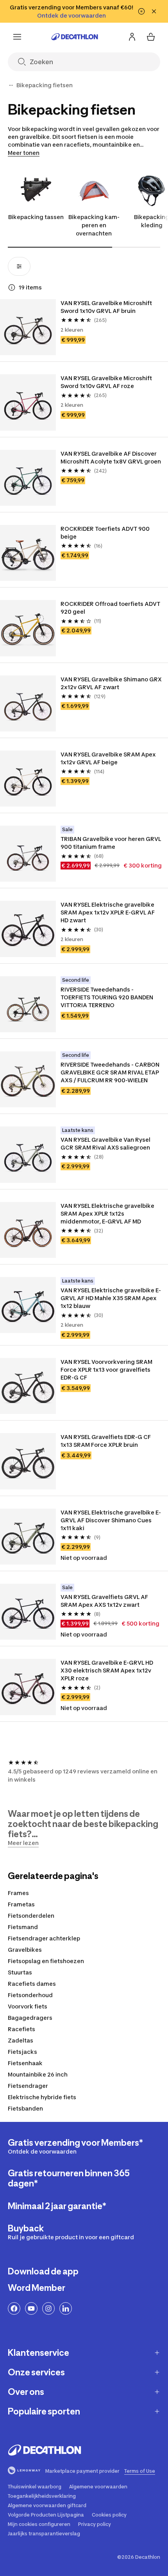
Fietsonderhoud (30, 1995)
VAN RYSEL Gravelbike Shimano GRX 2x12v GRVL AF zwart (112, 683)
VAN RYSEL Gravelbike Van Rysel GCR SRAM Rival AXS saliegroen (106, 1143)
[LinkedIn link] (66, 2308)
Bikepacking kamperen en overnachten (94, 225)
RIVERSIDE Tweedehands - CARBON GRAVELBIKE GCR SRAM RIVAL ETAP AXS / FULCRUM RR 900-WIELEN (111, 1072)
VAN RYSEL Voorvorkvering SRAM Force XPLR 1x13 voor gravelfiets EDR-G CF (107, 1370)
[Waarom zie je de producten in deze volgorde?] (12, 287)
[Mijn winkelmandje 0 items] (151, 37)
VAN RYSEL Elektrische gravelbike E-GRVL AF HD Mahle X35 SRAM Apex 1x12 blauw (111, 1298)
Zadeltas (21, 2040)
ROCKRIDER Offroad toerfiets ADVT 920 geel (111, 608)
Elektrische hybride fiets (42, 2097)
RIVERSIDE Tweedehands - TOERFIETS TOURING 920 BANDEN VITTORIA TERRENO (107, 997)
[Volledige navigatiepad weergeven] (11, 85)
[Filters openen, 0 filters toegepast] (19, 266)
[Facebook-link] (14, 2308)
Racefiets (21, 2029)
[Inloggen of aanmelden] (132, 37)
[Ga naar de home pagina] (75, 37)
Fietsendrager (28, 2086)
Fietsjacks (22, 2052)
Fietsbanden (25, 2108)
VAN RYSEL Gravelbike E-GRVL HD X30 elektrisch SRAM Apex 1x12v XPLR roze (107, 1670)
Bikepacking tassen (36, 217)
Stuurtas (20, 1972)
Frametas (21, 1904)
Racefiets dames (32, 1984)
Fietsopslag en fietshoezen (46, 1961)
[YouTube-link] (31, 2308)
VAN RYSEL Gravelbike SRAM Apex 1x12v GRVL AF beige (109, 758)
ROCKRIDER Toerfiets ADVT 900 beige (106, 533)
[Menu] (17, 37)
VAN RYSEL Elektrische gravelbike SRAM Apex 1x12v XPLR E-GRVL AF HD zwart (108, 912)
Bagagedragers (30, 2018)
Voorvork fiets (28, 2006)
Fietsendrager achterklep (44, 1938)
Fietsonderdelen (31, 1916)
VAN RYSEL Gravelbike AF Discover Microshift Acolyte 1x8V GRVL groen (111, 457)
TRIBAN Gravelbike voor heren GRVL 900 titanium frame (111, 843)
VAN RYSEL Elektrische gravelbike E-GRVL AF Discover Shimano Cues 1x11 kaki (111, 1520)
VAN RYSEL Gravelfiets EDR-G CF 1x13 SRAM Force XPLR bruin (106, 1441)
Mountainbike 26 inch (38, 2074)
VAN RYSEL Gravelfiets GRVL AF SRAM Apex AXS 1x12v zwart (105, 1601)
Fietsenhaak (25, 2063)
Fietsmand (23, 1927)
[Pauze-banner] (141, 11)
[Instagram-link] (48, 2308)
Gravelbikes (25, 1950)
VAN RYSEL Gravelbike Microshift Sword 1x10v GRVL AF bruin (107, 307)
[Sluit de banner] (154, 11)
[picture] (28, 327)
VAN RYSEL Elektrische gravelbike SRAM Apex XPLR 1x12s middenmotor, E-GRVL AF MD (108, 1213)
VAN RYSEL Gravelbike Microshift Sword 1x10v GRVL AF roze (107, 382)
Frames (18, 1893)
